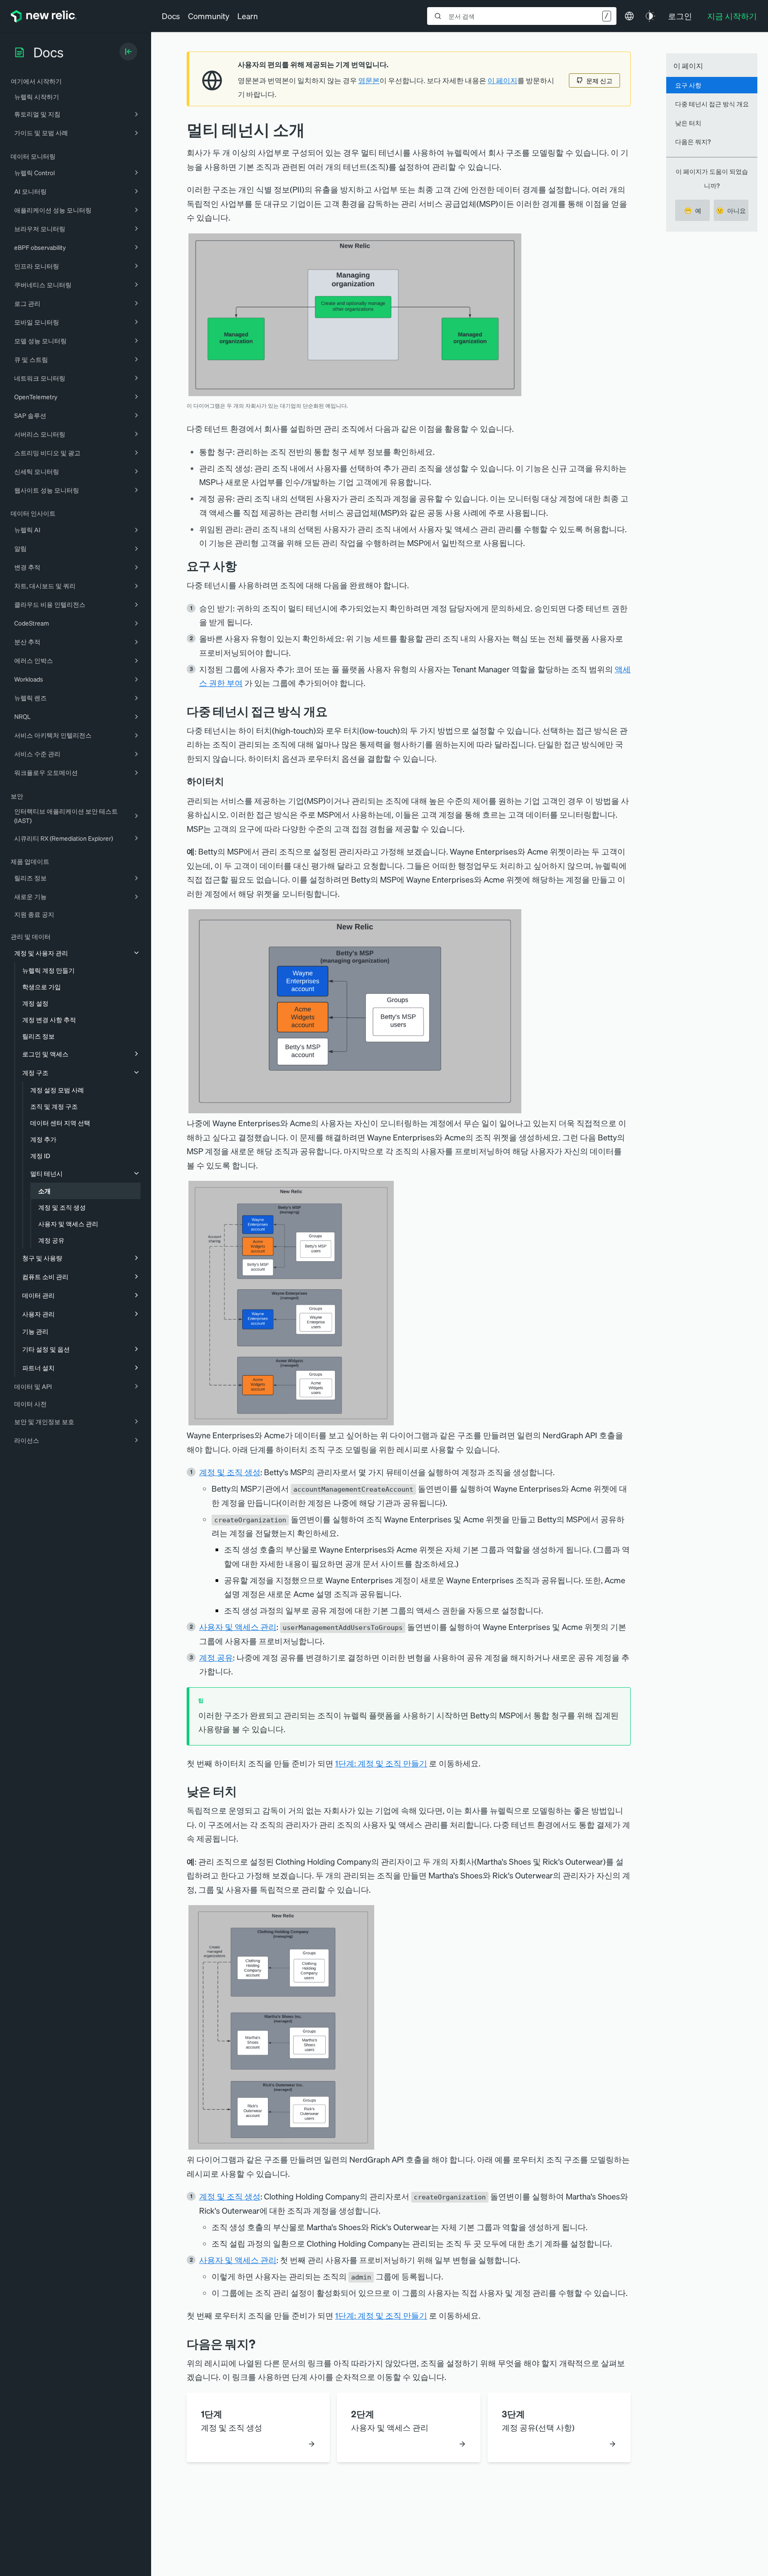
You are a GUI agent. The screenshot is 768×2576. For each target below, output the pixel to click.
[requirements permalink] (244, 566)
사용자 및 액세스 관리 (238, 1627)
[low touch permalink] (244, 1791)
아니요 (731, 210)
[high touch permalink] (230, 781)
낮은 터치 (688, 123)
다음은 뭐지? (693, 141)
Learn (248, 16)
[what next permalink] (262, 2344)
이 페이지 (502, 80)
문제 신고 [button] (599, 80)
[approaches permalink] (334, 711)
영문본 (369, 80)
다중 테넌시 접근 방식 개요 (712, 104)
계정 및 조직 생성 (230, 1472)
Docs (171, 16)
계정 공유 (216, 1657)
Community (209, 16)
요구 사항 (688, 85)
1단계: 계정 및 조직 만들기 (381, 1763)
